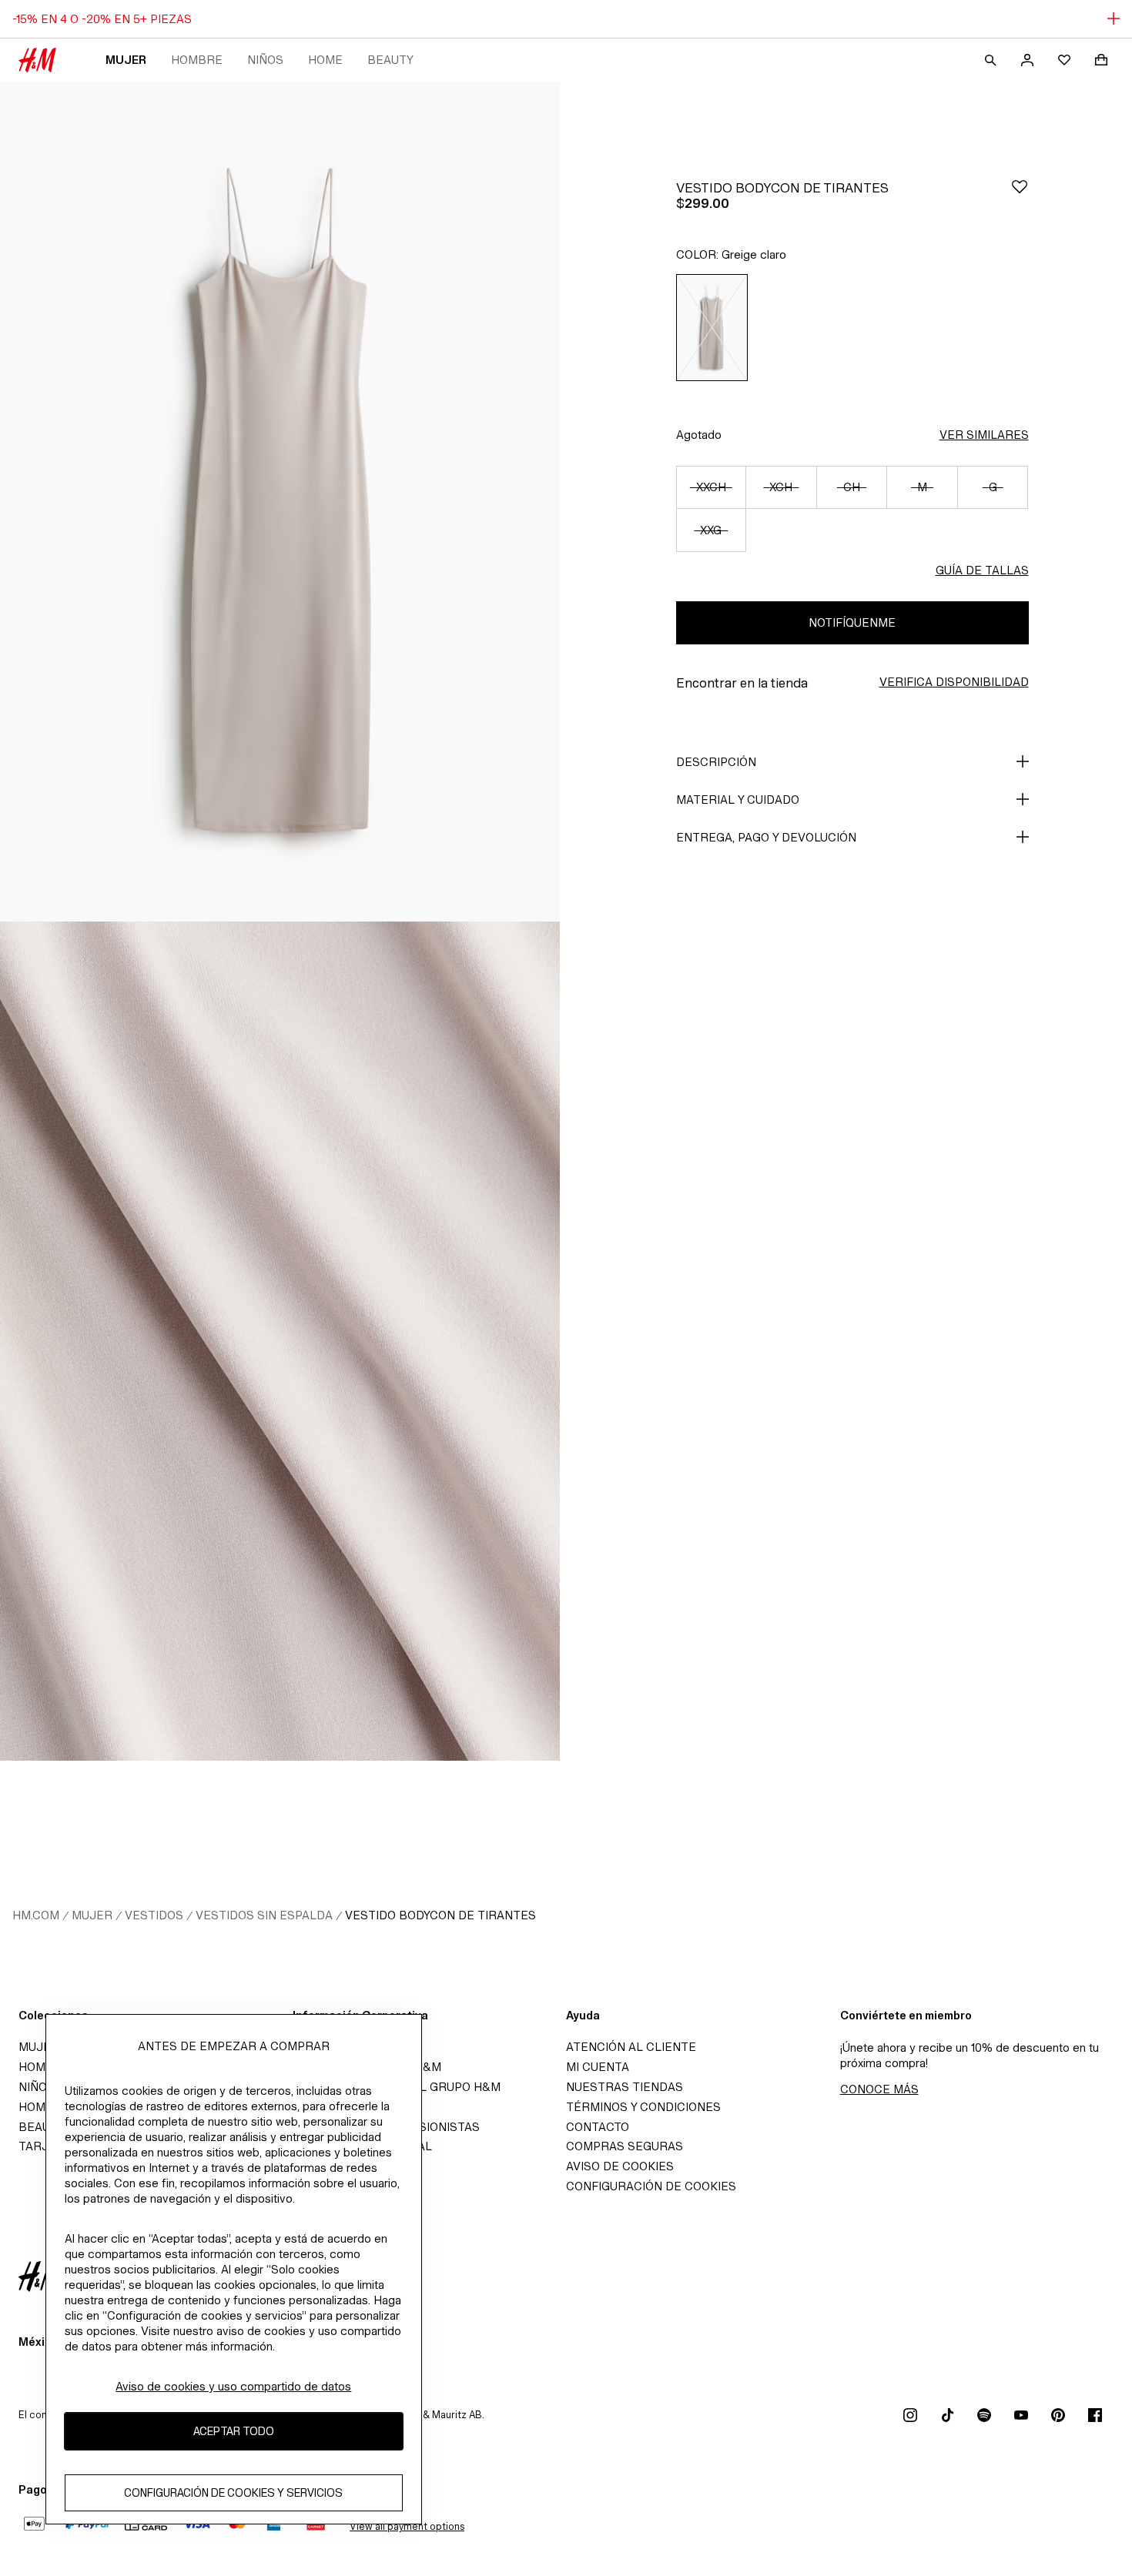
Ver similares (984, 435)
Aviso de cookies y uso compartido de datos (233, 2386)
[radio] (712, 328)
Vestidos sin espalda (264, 1915)
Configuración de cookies (651, 2186)
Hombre (197, 60)
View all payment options (407, 2526)
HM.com (36, 1915)
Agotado (699, 435)
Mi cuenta (598, 2067)
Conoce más (879, 2089)
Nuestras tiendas (625, 2087)
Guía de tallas (982, 570)
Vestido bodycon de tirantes (440, 1915)
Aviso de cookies (620, 2166)
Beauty (390, 60)
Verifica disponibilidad (954, 682)
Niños (265, 60)
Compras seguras (625, 2146)
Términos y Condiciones (643, 2107)
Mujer (126, 60)
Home (325, 60)
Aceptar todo (234, 2432)
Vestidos (154, 1915)
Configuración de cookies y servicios (233, 2493)
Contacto (598, 2127)
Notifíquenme (852, 622)
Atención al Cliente (631, 2047)
